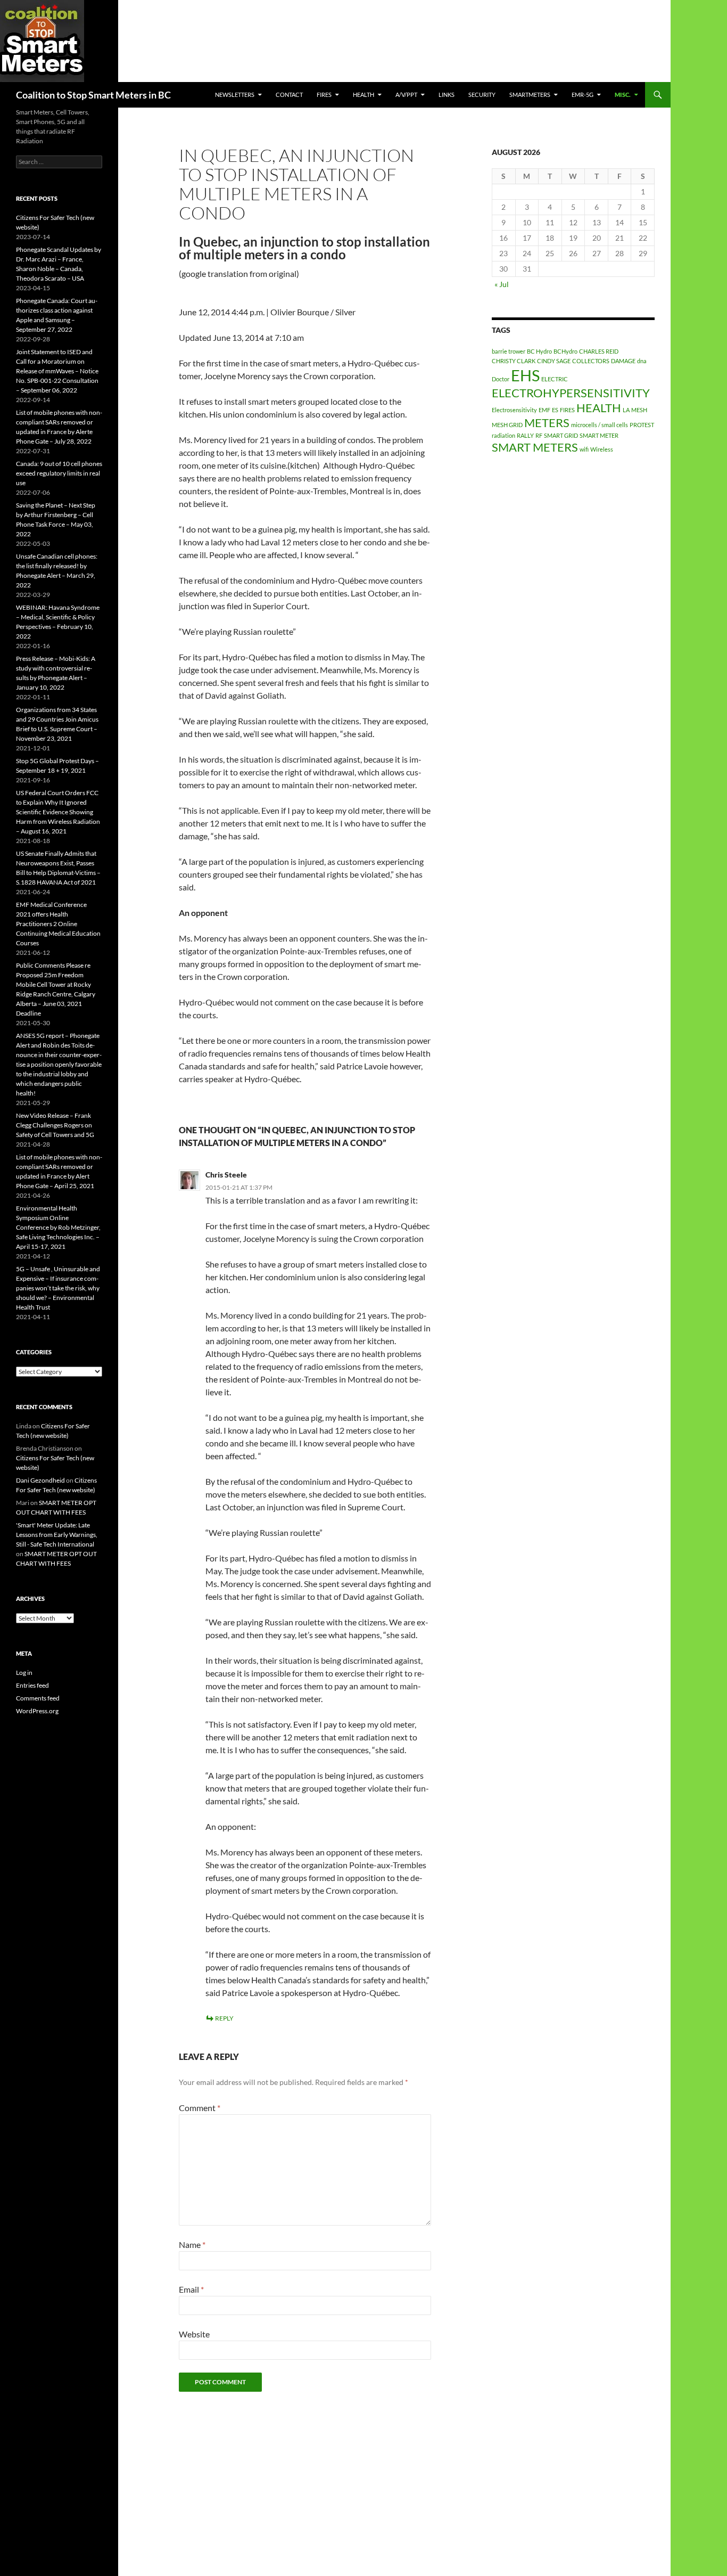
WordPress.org (37, 1711)
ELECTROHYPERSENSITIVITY (571, 393)
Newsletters (235, 95)
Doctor (501, 379)
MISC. (623, 95)
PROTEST (642, 425)
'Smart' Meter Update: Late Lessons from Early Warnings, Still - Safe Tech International (57, 1535)
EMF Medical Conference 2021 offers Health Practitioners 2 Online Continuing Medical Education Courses (58, 924)
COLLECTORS (591, 361)
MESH (639, 410)
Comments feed (38, 1698)
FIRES (567, 410)
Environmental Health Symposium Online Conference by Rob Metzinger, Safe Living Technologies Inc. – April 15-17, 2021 (58, 1227)
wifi (584, 449)
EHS (525, 375)
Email (191, 2289)
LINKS (447, 95)
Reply (224, 2018)
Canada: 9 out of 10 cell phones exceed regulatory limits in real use (59, 473)
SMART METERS (535, 447)
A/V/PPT (406, 95)
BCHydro (565, 351)
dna (642, 361)
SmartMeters (530, 95)
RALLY (525, 435)
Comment (200, 2108)
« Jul (502, 284)
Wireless (602, 449)
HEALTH (363, 95)
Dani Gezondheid (40, 1480)
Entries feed (32, 1685)
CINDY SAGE (554, 361)
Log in (24, 1673)
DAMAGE (623, 361)
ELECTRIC (555, 379)
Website (194, 2334)
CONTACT (289, 95)
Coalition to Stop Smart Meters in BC (93, 95)
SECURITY (482, 95)
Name (192, 2244)
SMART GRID (561, 435)
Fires (324, 95)
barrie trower (509, 351)
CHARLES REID (599, 351)
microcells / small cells (600, 425)
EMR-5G (583, 95)
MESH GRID (507, 425)
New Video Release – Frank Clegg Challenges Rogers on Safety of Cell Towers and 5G (55, 1125)
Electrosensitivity (514, 410)
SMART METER (599, 435)
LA (626, 410)
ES (555, 410)
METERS (547, 423)
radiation (503, 435)
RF (539, 435)
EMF (544, 410)
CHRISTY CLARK (514, 361)
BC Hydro (539, 351)
